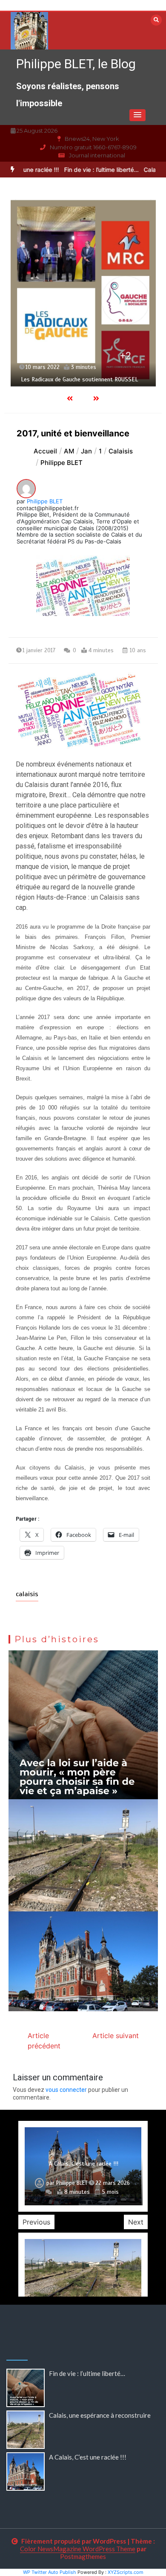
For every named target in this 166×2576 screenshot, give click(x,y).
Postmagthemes (83, 2556)
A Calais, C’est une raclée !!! (88, 2457)
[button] (137, 115)
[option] (86, 170)
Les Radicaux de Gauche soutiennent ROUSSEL (79, 379)
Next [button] (136, 2222)
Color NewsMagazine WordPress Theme (78, 2549)
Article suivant (116, 2036)
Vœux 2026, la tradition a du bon (84, 2156)
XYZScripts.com (126, 2572)
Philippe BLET (45, 501)
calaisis (27, 1594)
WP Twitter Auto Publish (50, 2572)
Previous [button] (36, 2222)
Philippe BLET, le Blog (76, 64)
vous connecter (66, 2090)
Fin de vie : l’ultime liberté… (86, 170)
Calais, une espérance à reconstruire (100, 2415)
